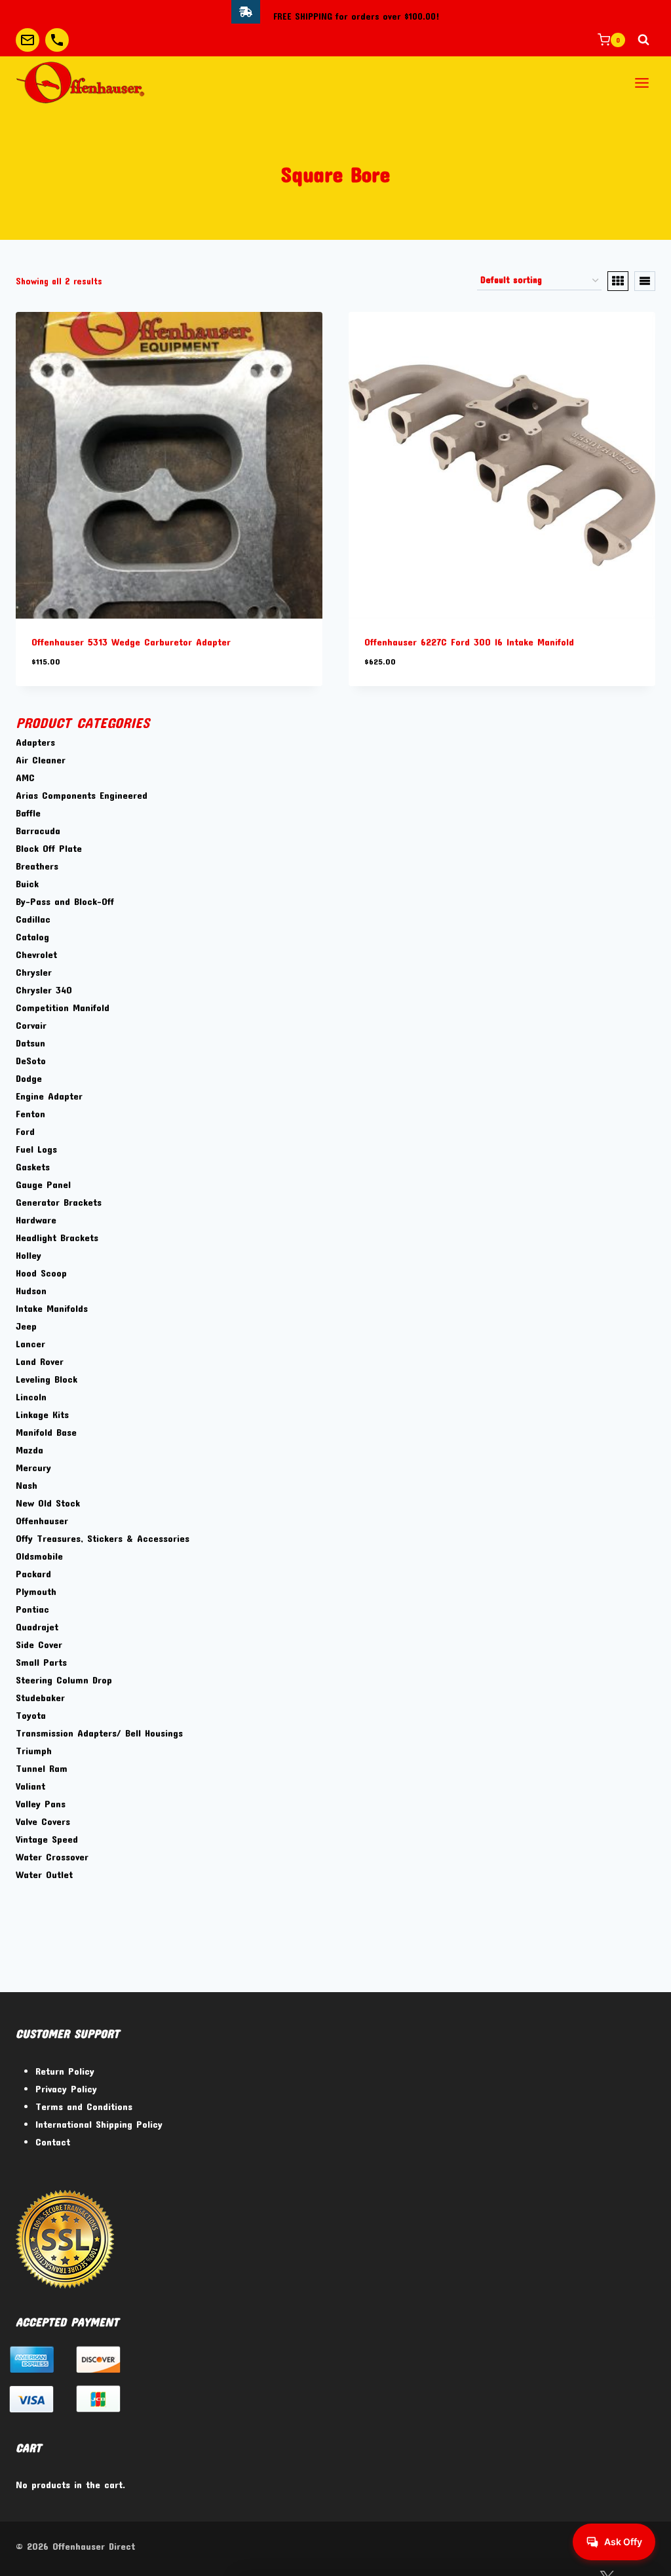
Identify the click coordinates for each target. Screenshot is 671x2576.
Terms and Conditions (84, 2106)
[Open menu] (642, 83)
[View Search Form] (643, 40)
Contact (53, 2142)
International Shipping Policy (99, 2124)
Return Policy (65, 2071)
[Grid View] (618, 281)
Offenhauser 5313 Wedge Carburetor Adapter (131, 642)
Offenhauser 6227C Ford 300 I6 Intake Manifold (469, 642)
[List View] (645, 281)
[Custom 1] (28, 40)
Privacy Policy (66, 2088)
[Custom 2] (57, 40)
